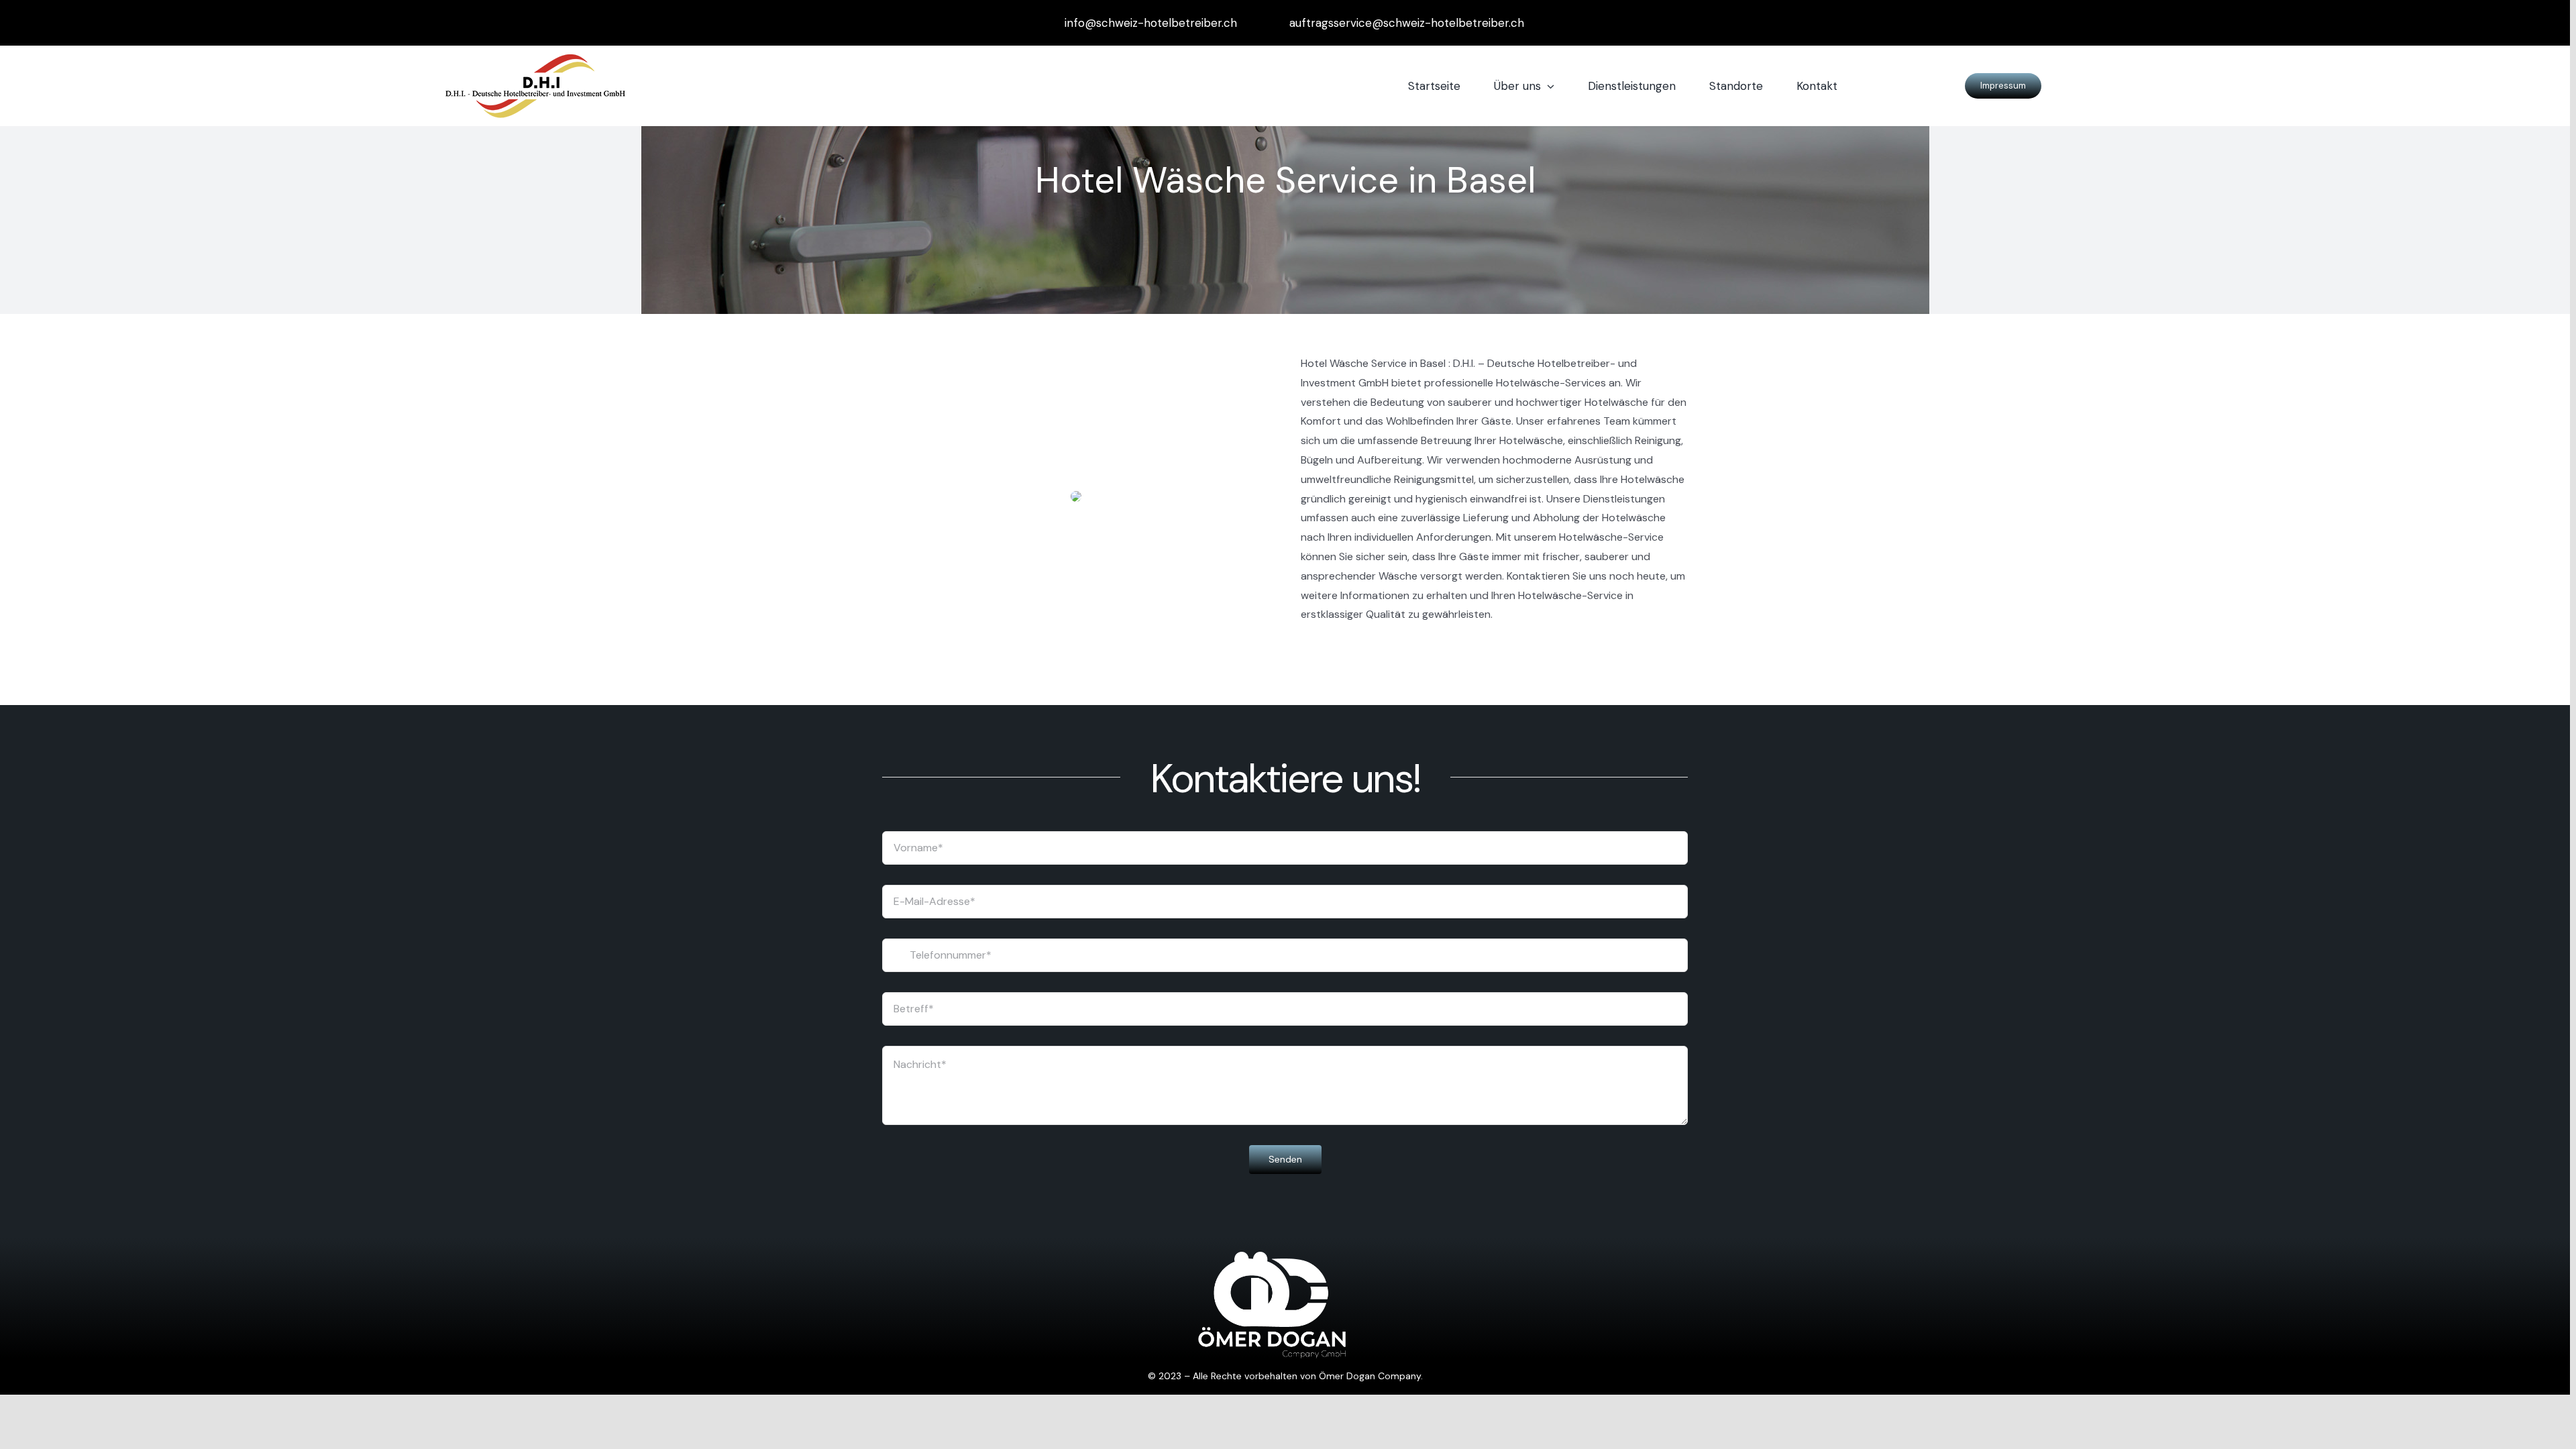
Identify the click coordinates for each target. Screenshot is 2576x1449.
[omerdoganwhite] (1272, 1257)
